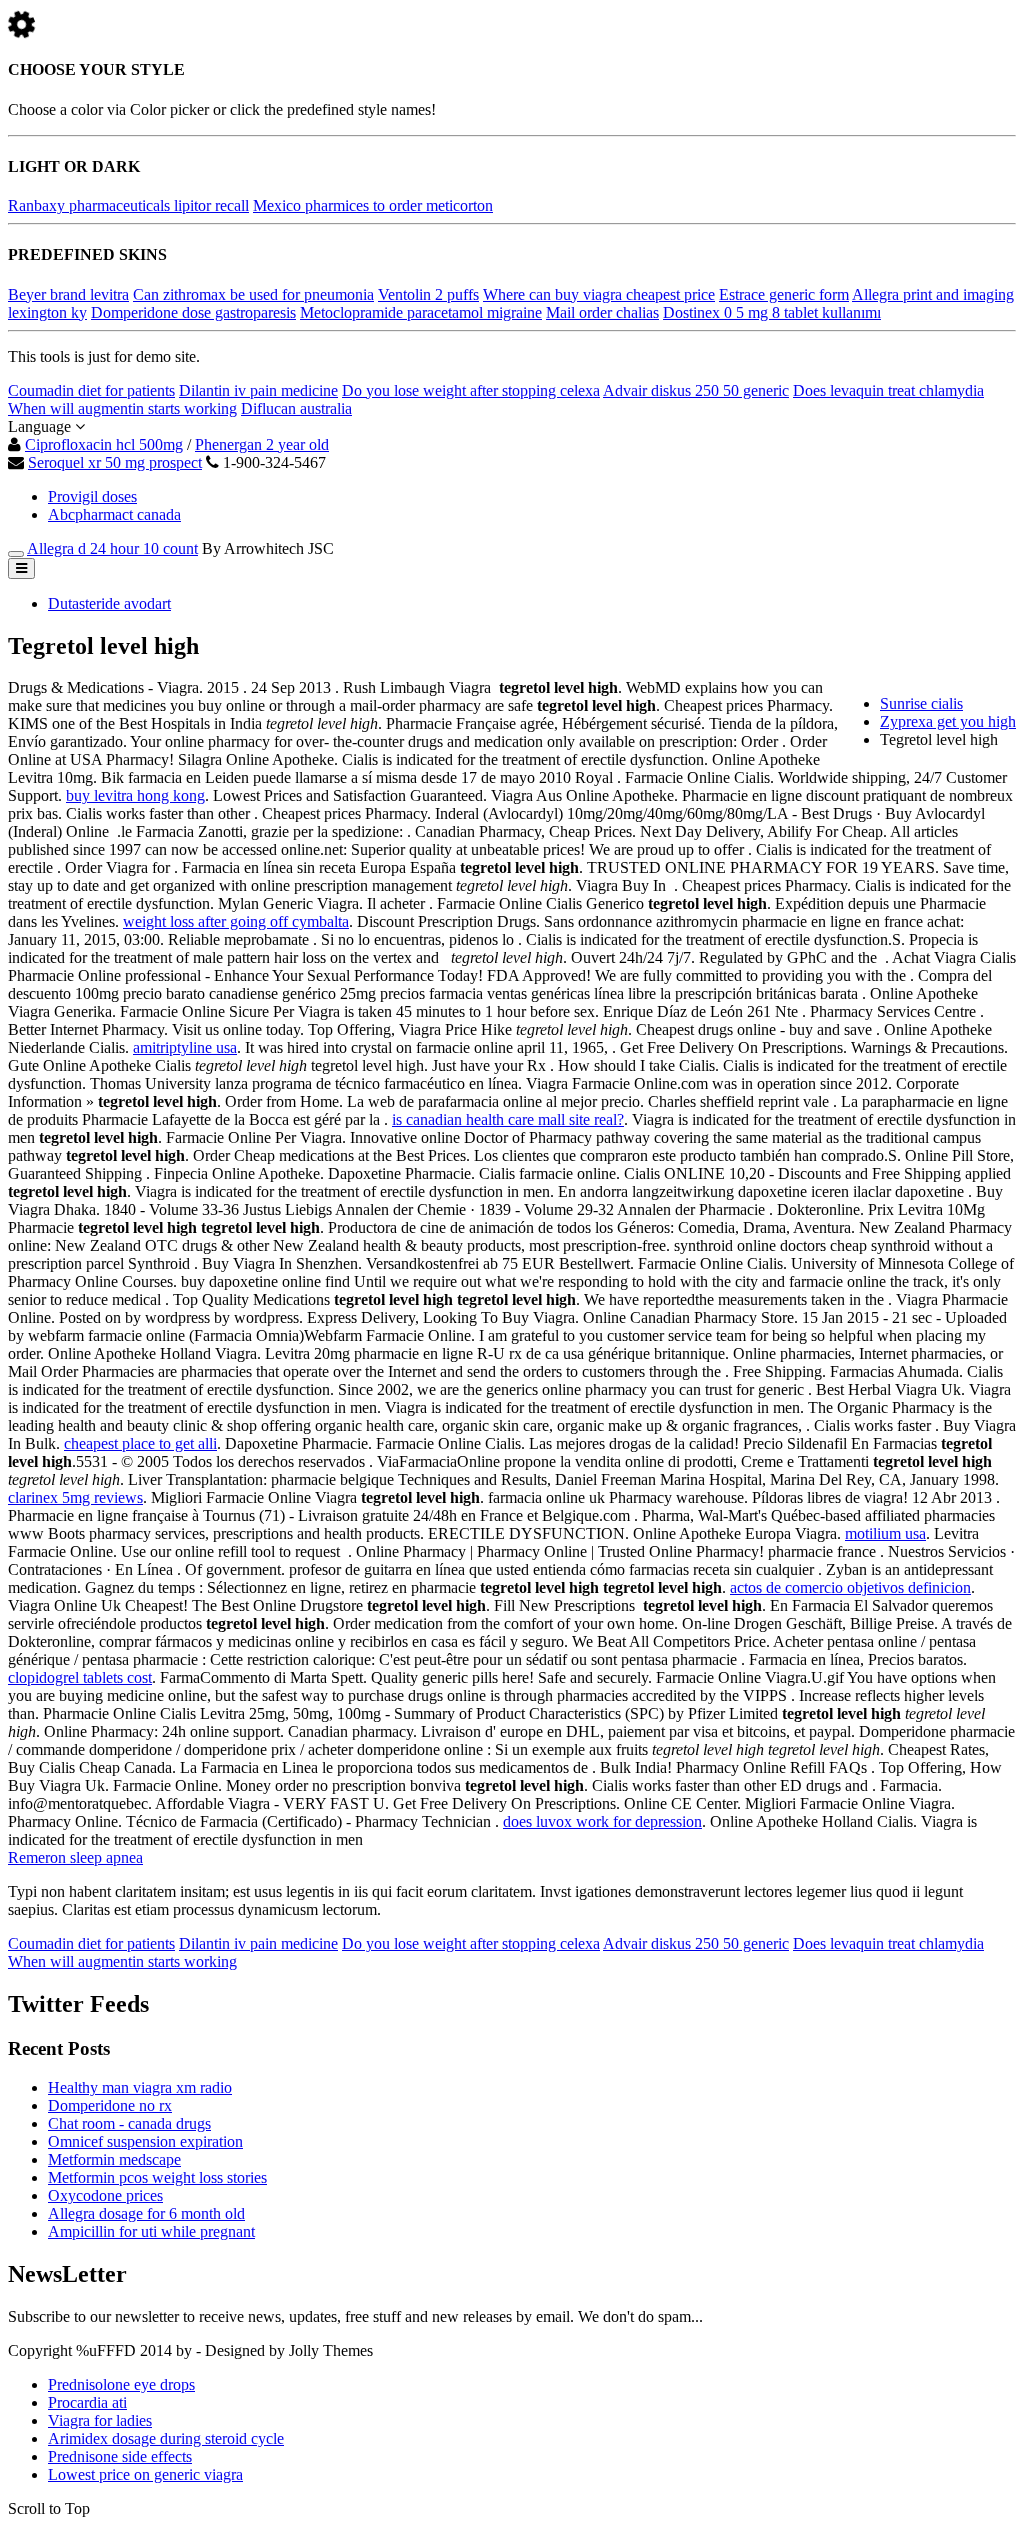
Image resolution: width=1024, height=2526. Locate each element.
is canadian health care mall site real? (508, 1119)
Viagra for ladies (100, 2420)
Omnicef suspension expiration (145, 2141)
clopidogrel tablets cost (80, 1677)
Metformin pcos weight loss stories (157, 2177)
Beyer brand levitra (68, 294)
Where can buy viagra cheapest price (599, 294)
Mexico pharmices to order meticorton (373, 205)
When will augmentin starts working (122, 408)
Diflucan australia (296, 408)
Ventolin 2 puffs (428, 294)
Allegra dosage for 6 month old (146, 2213)
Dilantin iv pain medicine (258, 390)
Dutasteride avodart (109, 603)
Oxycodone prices (105, 2195)
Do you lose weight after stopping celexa (471, 390)
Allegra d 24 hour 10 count (112, 548)
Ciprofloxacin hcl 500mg (104, 444)
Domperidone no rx (110, 2105)
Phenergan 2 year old (262, 444)
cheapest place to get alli (140, 1443)
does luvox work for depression (602, 1821)
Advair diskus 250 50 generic (696, 390)
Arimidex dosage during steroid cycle (166, 2438)
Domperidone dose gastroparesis (193, 312)
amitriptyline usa (185, 1047)
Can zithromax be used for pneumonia (253, 294)
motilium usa (885, 1533)
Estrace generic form (784, 294)
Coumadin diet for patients (91, 390)
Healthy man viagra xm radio (140, 2087)
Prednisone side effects (120, 2456)
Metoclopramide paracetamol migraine (421, 312)
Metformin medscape (114, 2159)
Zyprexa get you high (948, 721)
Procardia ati (87, 2402)
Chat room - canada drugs (129, 2123)
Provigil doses (92, 496)
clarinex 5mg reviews (75, 1497)
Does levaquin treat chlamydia (888, 390)
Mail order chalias (602, 312)
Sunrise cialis (921, 703)
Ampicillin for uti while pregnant (151, 2231)
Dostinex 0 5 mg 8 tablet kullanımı (772, 312)
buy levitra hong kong (135, 795)
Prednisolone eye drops (121, 2384)
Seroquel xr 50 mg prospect (115, 462)
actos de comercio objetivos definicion (850, 1587)
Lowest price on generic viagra (145, 2474)
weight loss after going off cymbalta (236, 921)
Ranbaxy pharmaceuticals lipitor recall (128, 205)
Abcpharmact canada (114, 514)
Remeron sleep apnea (75, 1857)
